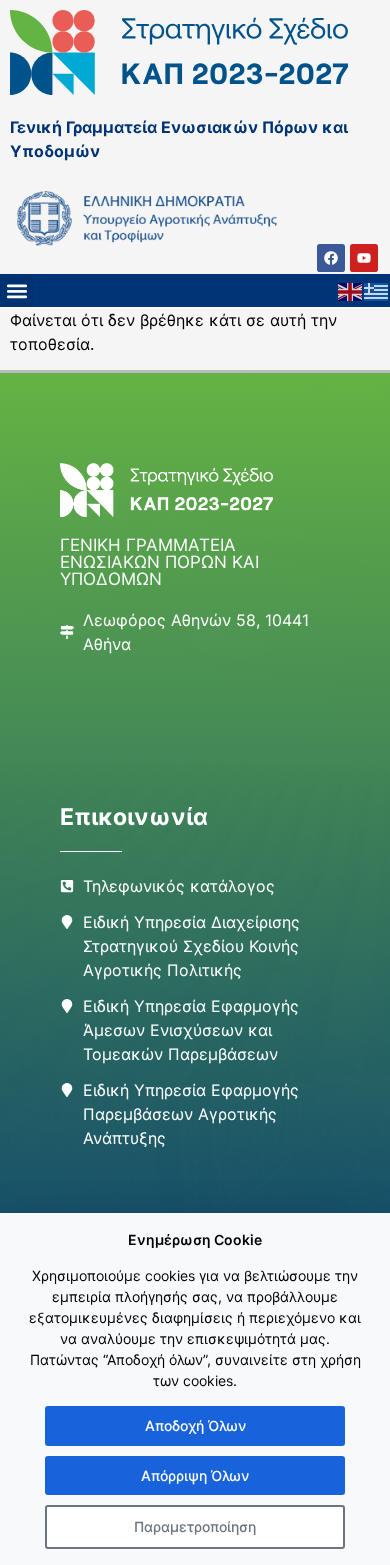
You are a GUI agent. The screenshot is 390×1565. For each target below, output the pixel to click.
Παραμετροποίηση (195, 1526)
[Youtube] (364, 258)
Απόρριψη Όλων (195, 1475)
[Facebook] (331, 258)
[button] (16, 290)
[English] (351, 291)
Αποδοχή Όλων (195, 1425)
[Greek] (377, 291)
